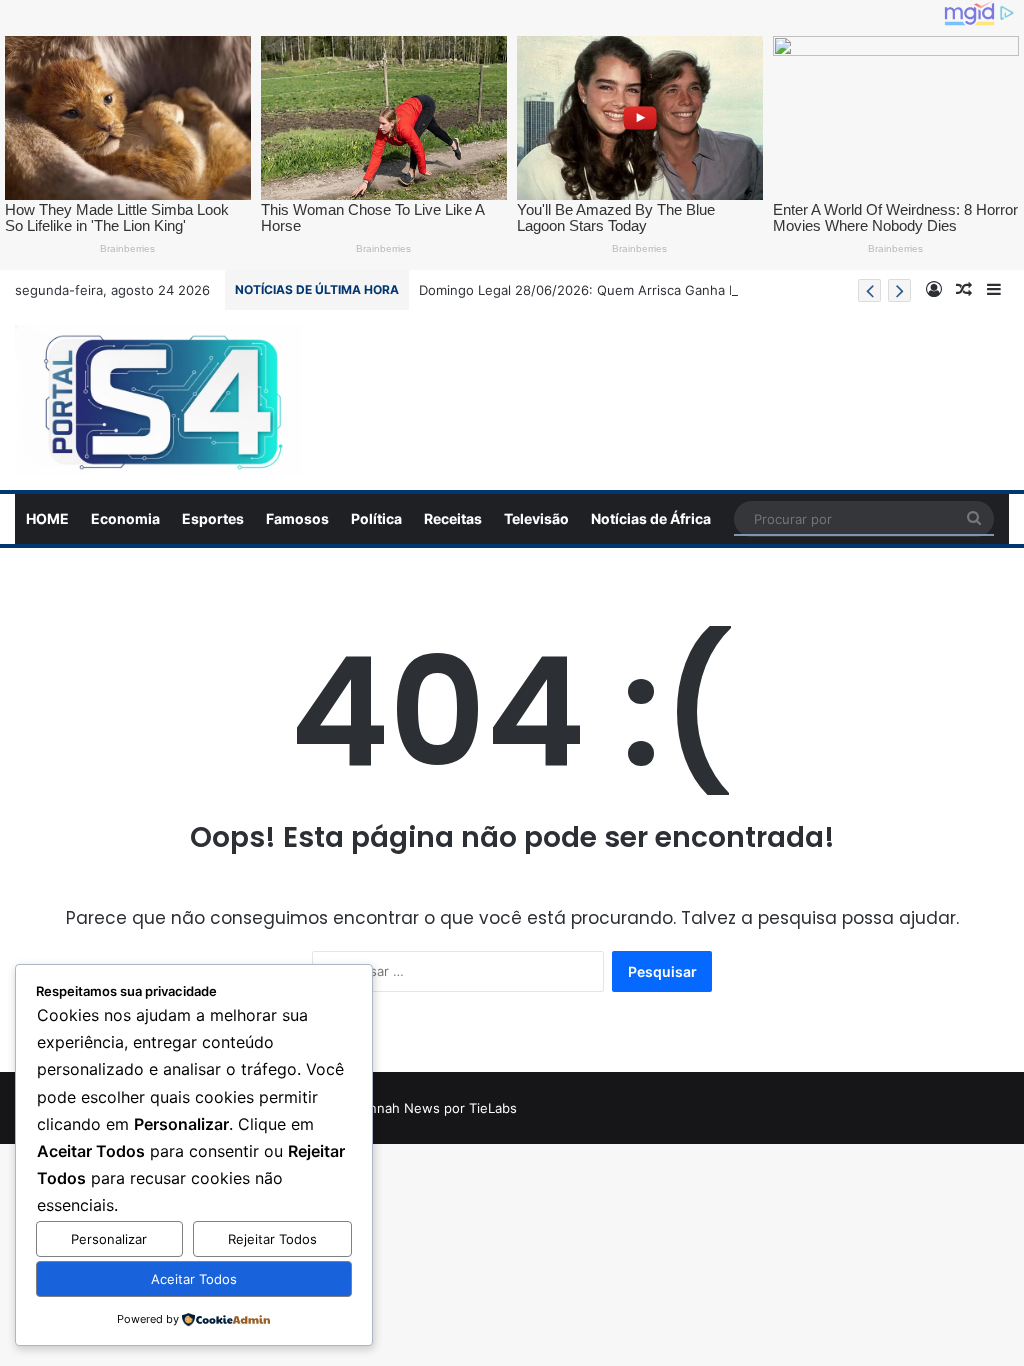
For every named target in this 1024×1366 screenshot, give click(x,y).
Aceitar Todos (194, 1279)
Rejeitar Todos (272, 1239)
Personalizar (109, 1239)
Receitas (453, 518)
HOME (47, 518)
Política (376, 518)
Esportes (213, 518)
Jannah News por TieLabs (436, 1108)
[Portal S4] (158, 400)
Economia (125, 518)
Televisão (536, 518)
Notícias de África (651, 518)
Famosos (297, 518)
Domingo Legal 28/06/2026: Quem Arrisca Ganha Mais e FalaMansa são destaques (677, 290)
